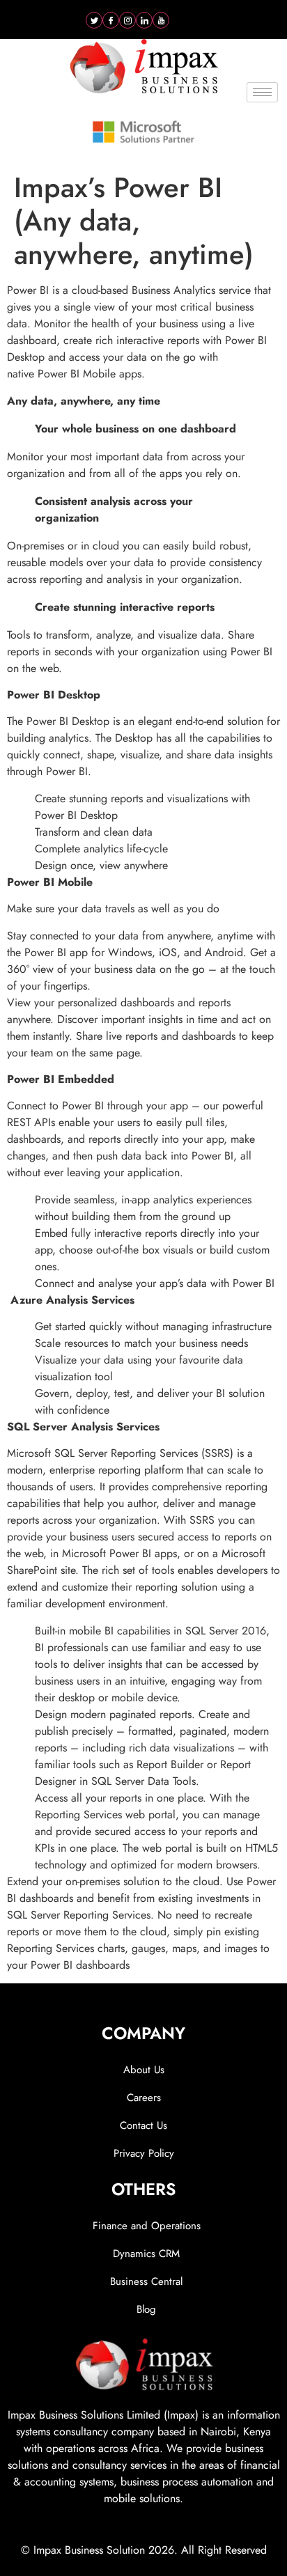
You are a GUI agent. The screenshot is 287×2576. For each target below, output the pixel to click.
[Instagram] (127, 20)
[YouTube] (161, 20)
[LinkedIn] (144, 20)
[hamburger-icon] (262, 92)
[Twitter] (94, 20)
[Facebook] (111, 20)
